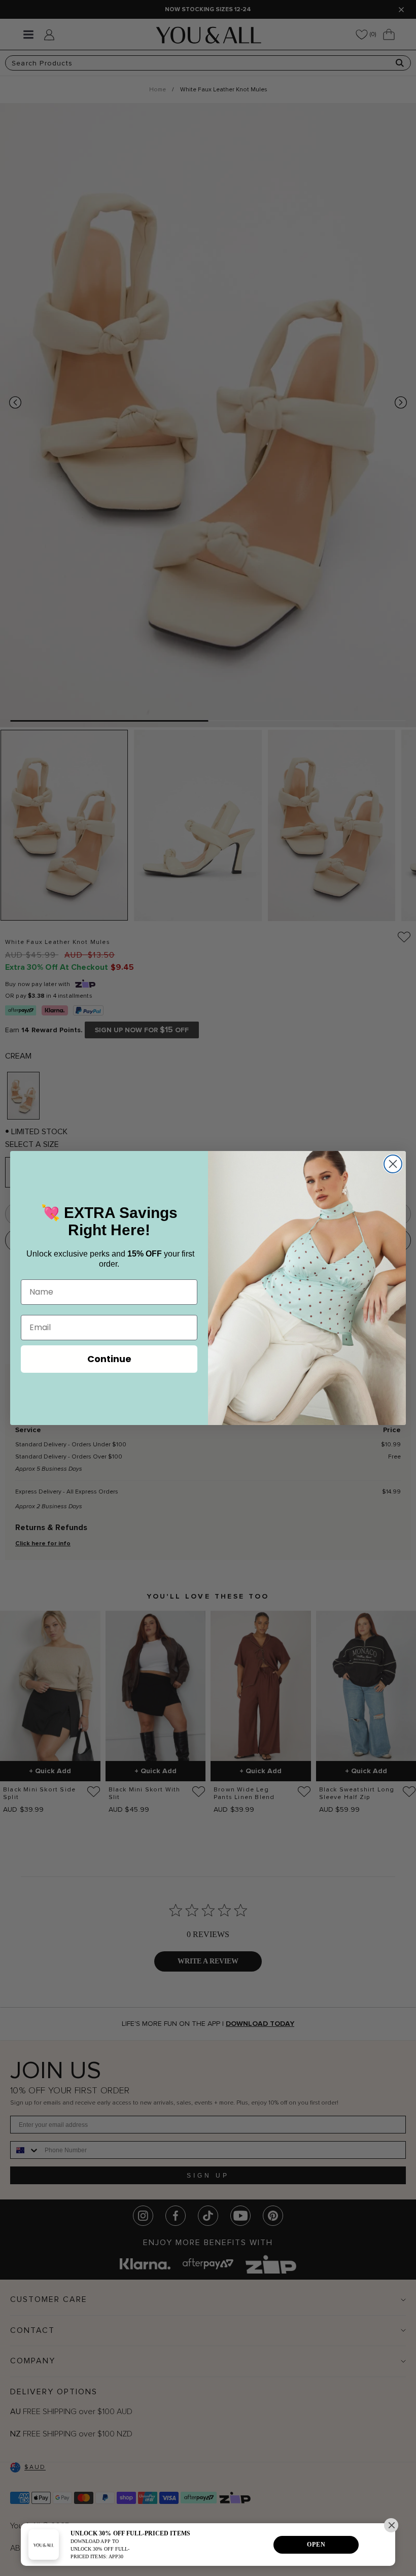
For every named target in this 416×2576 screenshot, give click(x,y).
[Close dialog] (393, 1164)
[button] (391, 2525)
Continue (109, 1359)
